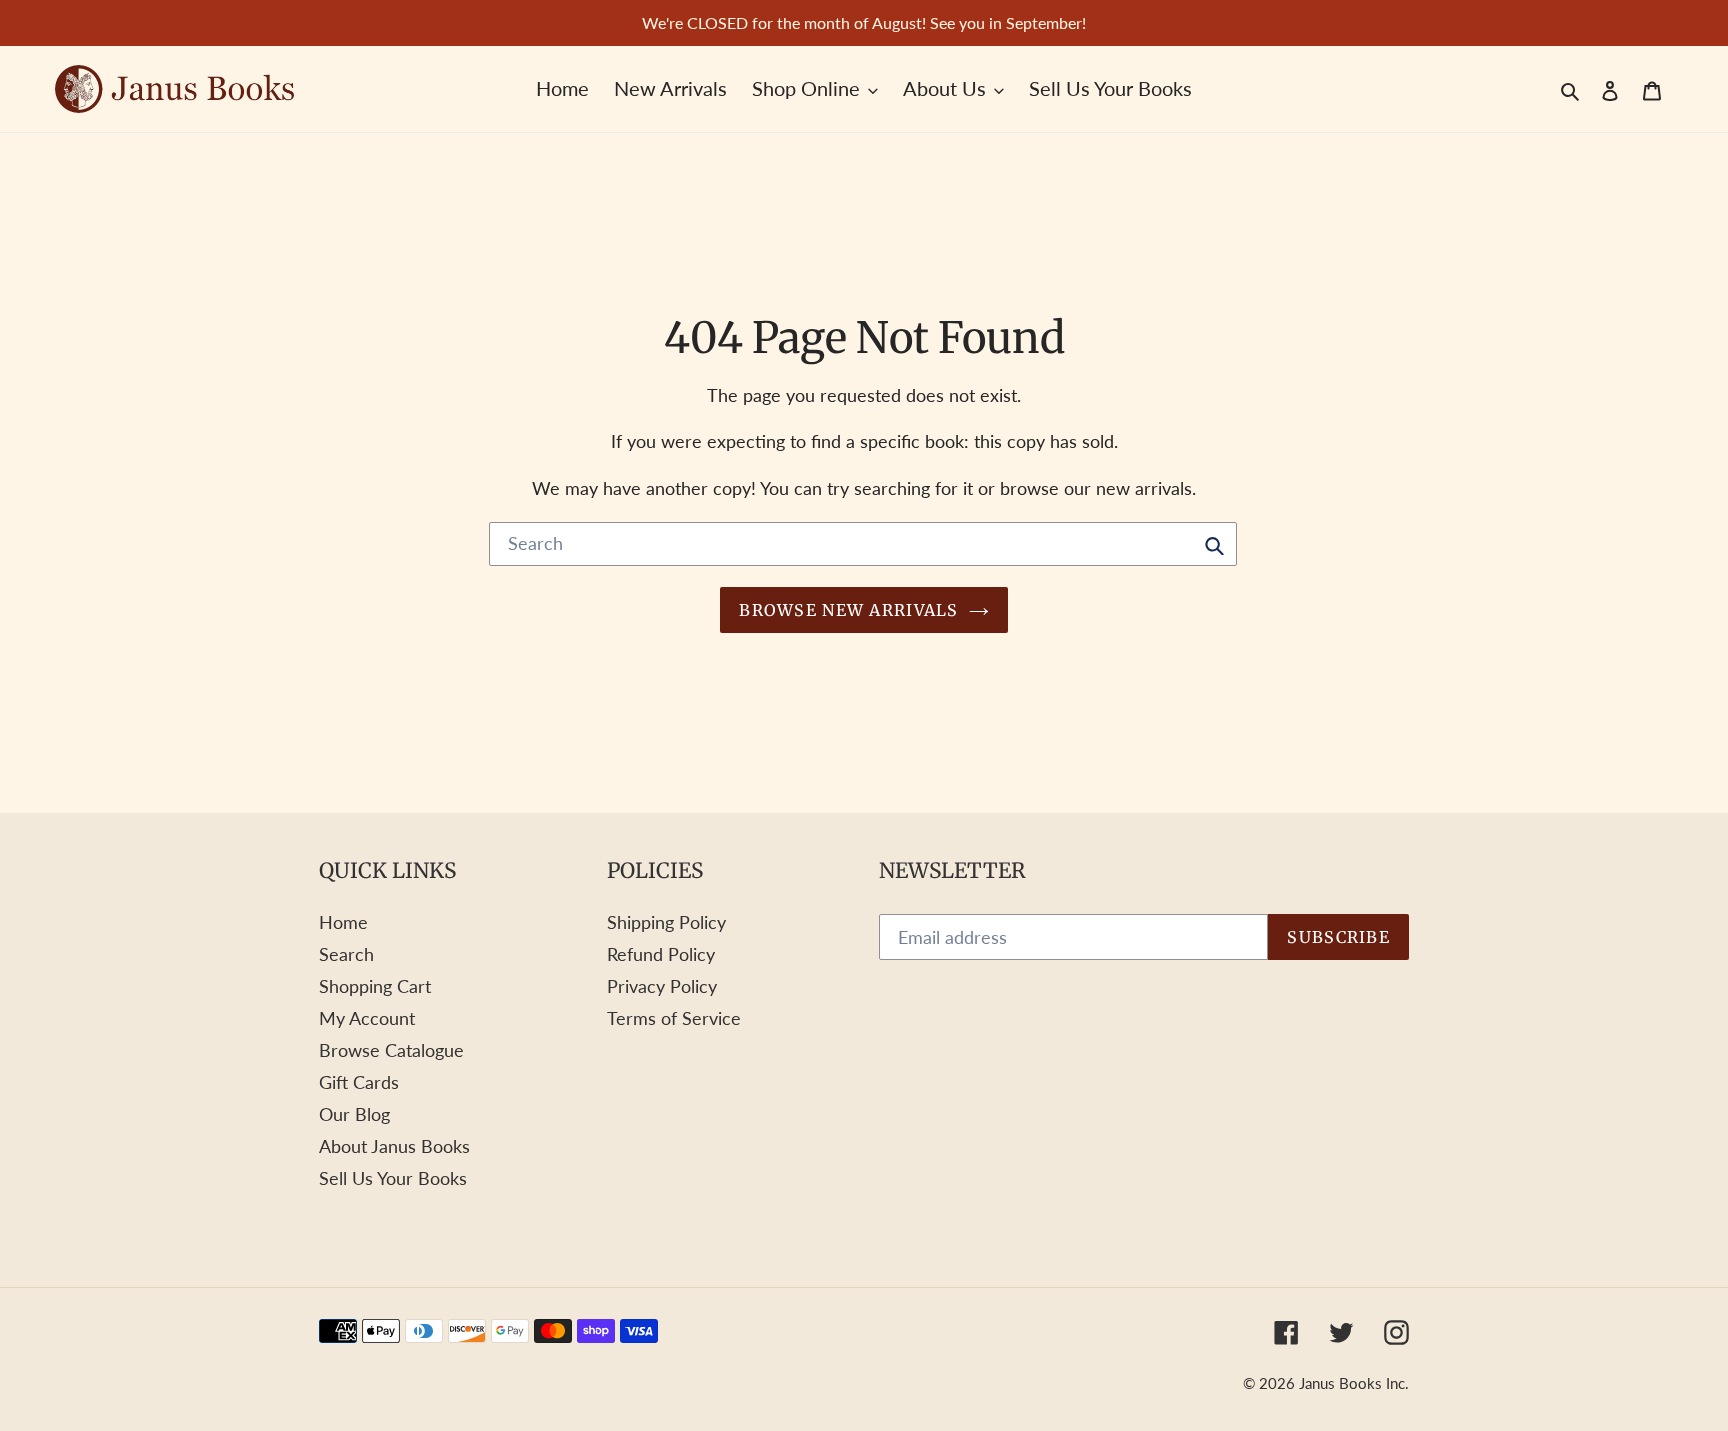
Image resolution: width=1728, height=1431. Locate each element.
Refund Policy (661, 954)
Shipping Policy (666, 922)
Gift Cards (359, 1082)
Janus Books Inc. (1354, 1383)
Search (346, 954)
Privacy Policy (662, 986)
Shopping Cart (375, 986)
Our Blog (354, 1114)
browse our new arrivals (1096, 488)
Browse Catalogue (391, 1050)
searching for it (913, 488)
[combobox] (863, 544)
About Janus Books (394, 1146)
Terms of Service (674, 1018)
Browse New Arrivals (848, 610)
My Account (367, 1018)
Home (343, 922)
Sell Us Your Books (393, 1178)
